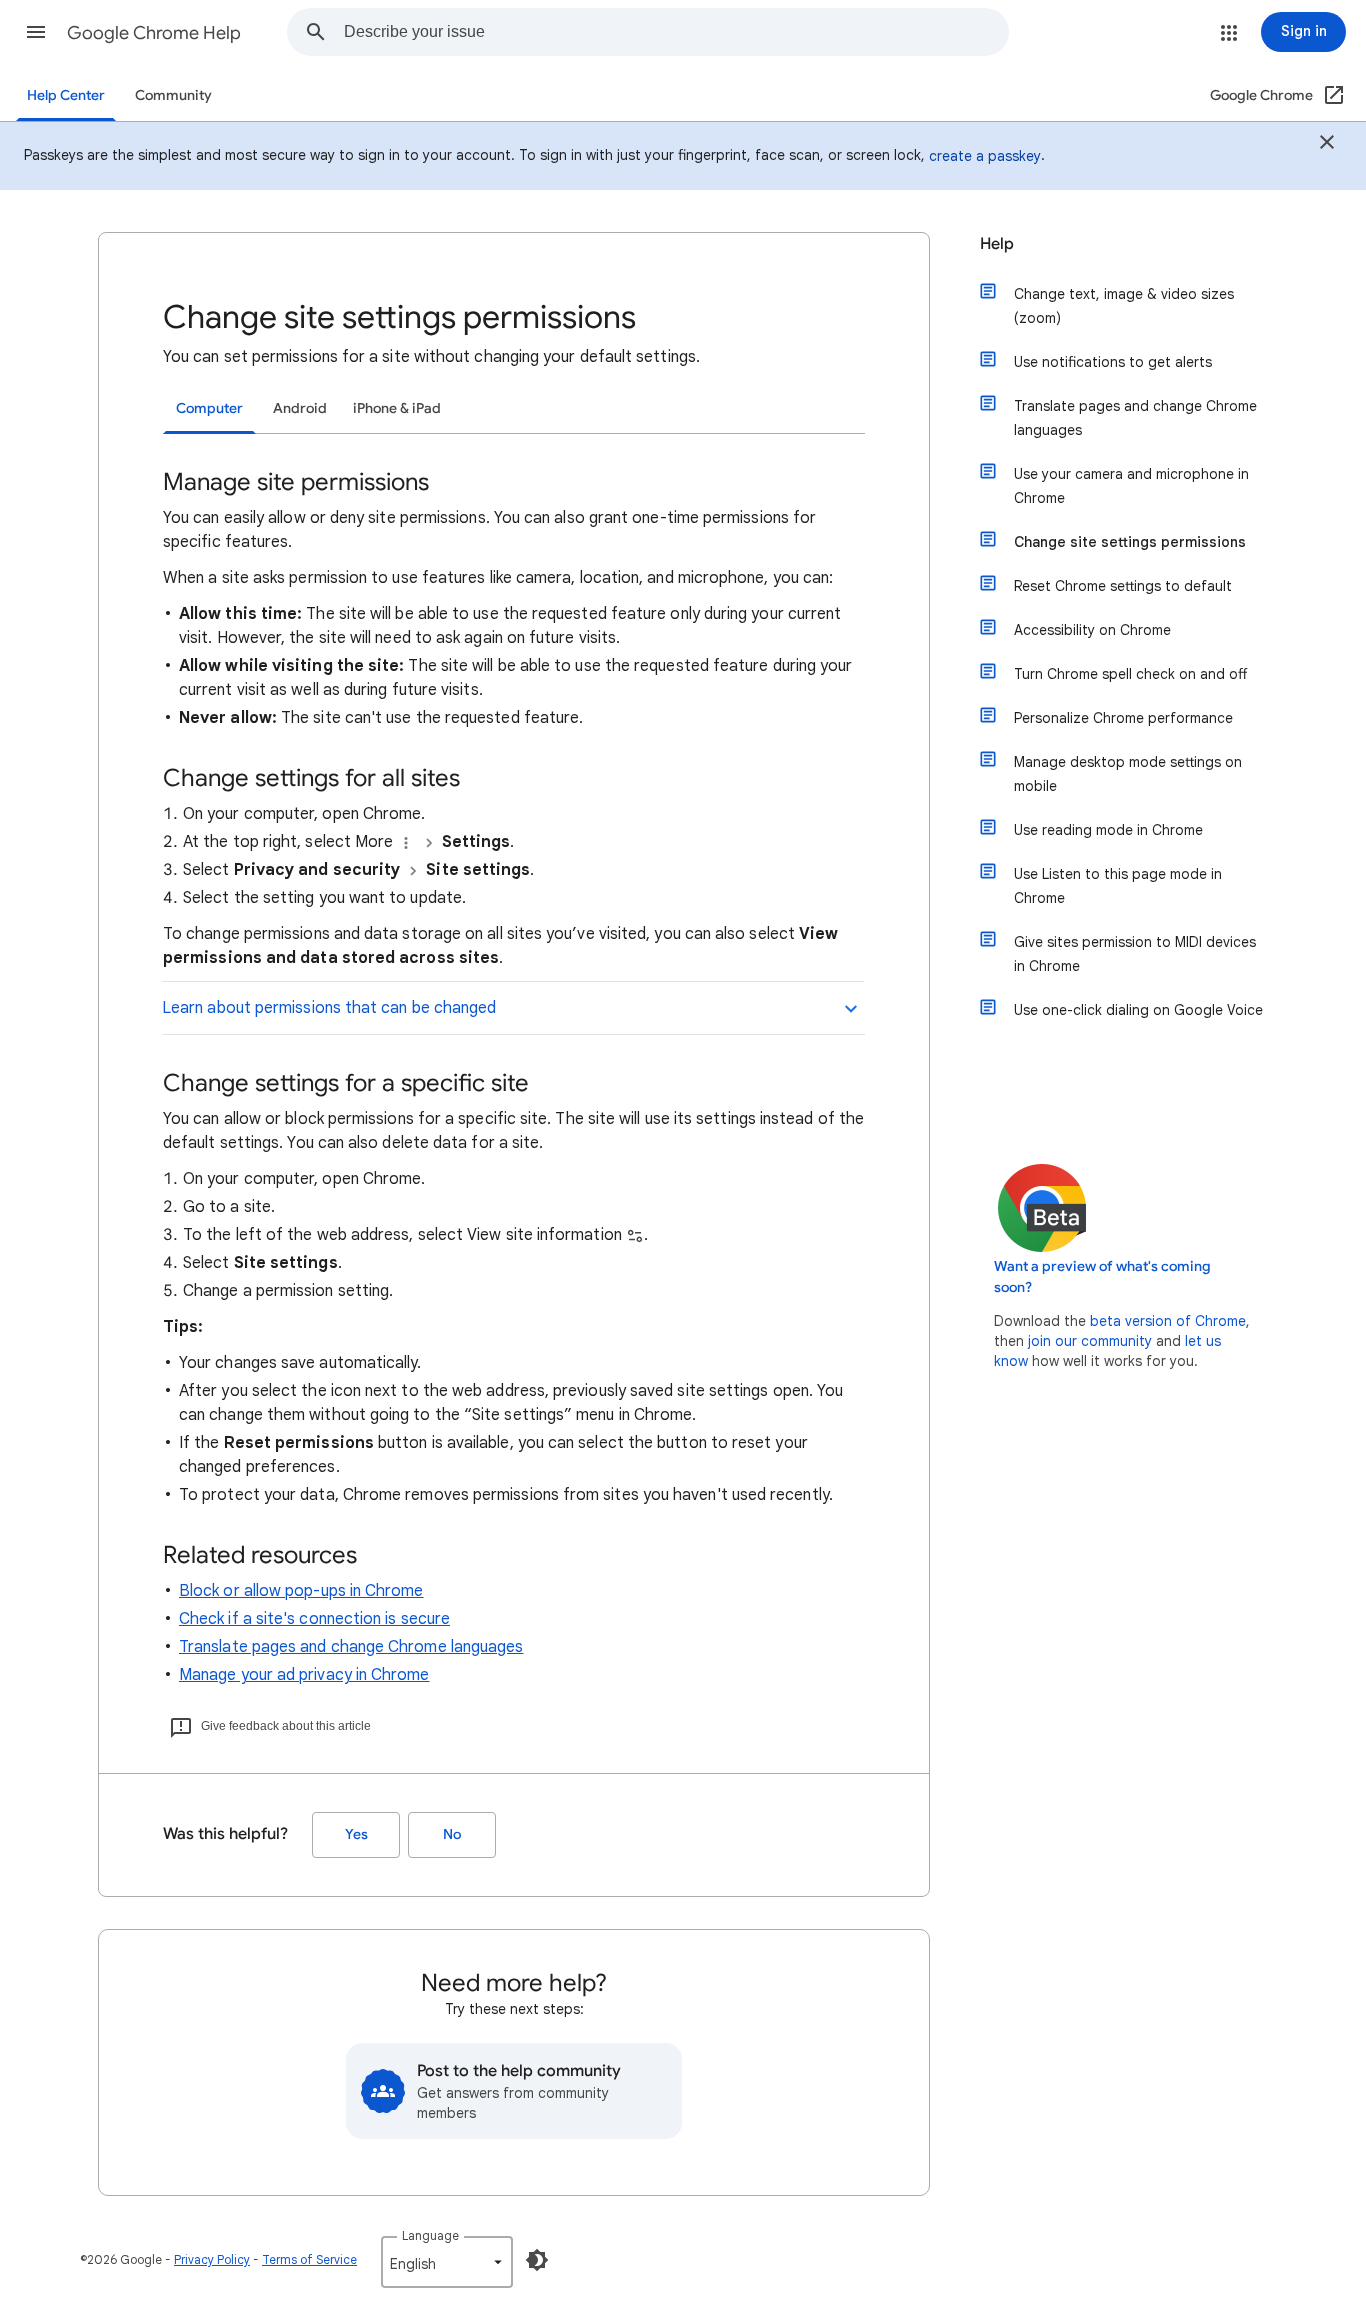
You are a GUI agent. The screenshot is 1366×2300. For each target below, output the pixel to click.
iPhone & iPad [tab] (397, 408)
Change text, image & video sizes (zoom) (1124, 306)
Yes (356, 1834)
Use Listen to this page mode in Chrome (1118, 886)
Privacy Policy (212, 2259)
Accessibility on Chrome (1092, 630)
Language (430, 2235)
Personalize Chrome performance (1123, 718)
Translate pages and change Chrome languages (351, 1647)
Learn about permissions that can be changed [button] (329, 1008)
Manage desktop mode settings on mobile (1128, 774)
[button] (36, 32)
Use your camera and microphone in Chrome (1131, 486)
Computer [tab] (209, 408)
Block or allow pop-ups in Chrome (301, 1591)
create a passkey (985, 156)
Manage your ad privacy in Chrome (304, 1675)
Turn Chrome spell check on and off (1130, 674)
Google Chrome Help (154, 33)
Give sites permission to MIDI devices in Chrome (1135, 954)
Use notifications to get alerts (1113, 362)
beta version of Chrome (1168, 1321)
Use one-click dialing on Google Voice (1138, 1010)
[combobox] (676, 32)
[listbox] (447, 2262)
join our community (1090, 1341)
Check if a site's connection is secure (314, 1619)
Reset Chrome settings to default (1123, 586)
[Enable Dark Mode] (537, 2260)
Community (173, 95)
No (452, 1834)
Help (997, 244)
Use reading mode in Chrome (1108, 830)
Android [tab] (300, 408)
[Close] (1327, 145)
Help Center (66, 95)
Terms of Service (309, 2259)
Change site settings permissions (1130, 542)
